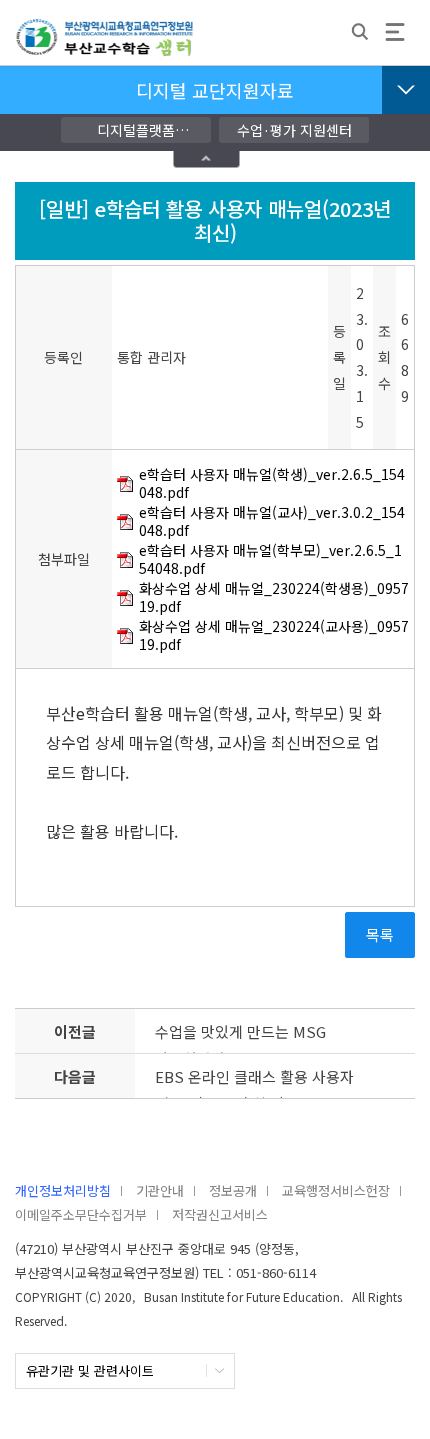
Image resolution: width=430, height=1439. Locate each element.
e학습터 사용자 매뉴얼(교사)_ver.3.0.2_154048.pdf (272, 521)
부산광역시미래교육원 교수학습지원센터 (105, 46)
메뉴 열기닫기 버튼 (406, 90)
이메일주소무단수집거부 (81, 1214)
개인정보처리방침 (63, 1190)
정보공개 (233, 1190)
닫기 (207, 158)
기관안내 (160, 1190)
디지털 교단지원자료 (215, 90)
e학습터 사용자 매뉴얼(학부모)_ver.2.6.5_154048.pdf (270, 559)
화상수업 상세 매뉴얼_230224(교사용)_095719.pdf (274, 635)
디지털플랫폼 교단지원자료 (136, 131)
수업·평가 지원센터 (294, 130)
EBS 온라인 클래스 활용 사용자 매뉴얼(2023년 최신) (254, 1082)
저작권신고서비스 (220, 1214)
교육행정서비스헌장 (336, 1190)
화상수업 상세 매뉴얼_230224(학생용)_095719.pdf (274, 597)
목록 (380, 934)
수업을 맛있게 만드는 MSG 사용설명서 (240, 1037)
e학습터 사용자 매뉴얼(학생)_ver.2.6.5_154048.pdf (272, 483)
